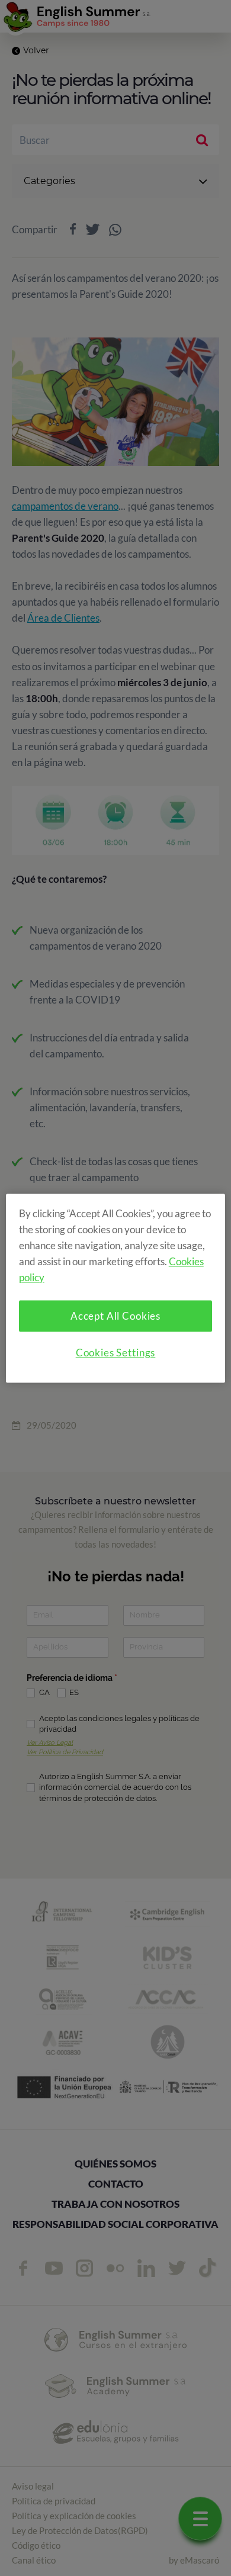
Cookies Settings (116, 1353)
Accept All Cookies (115, 1316)
